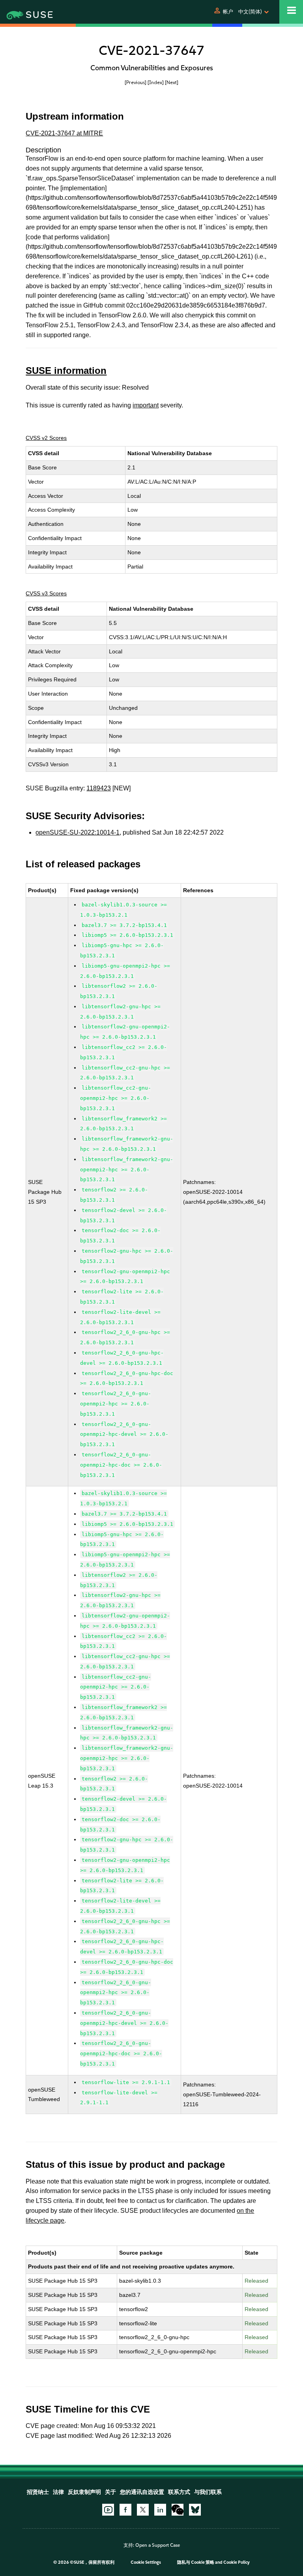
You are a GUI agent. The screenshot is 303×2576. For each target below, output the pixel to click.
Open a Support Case (158, 2545)
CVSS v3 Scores (46, 593)
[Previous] (136, 82)
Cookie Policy (237, 2562)
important (146, 405)
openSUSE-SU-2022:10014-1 (78, 832)
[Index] (156, 82)
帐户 (228, 12)
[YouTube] (108, 2510)
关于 (110, 2492)
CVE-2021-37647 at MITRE (64, 133)
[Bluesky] (195, 2510)
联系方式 (179, 2492)
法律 (58, 2492)
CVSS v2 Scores (46, 438)
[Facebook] (125, 2510)
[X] (143, 2510)
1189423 (99, 788)
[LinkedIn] (160, 2510)
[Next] (172, 82)
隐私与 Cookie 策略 (196, 2562)
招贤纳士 (38, 2492)
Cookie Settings (146, 2562)
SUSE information (66, 371)
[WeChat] (178, 2510)
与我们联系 (208, 2492)
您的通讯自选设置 (142, 2492)
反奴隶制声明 (84, 2492)
